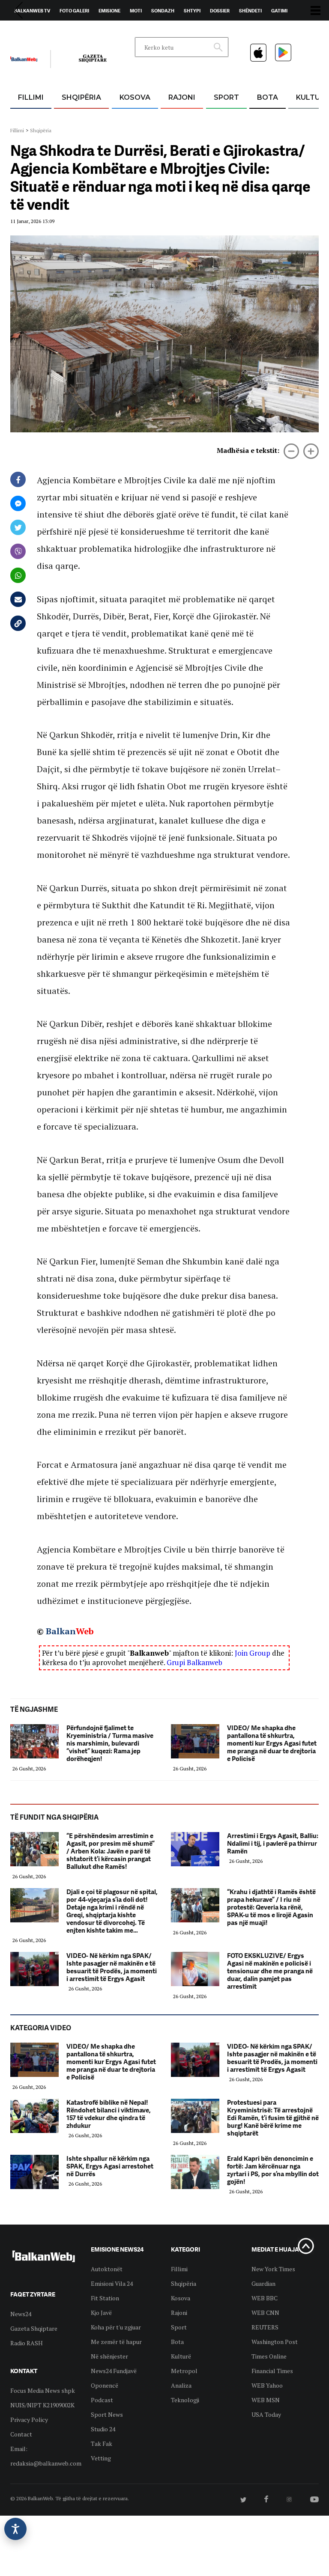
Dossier (220, 11)
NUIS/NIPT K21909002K (42, 2405)
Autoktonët (107, 2269)
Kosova (135, 97)
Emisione (109, 11)
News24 (60, 30)
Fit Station (105, 2298)
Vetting (101, 2458)
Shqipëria (81, 97)
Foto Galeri (74, 11)
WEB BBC (265, 2298)
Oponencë (105, 2385)
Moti (136, 11)
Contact (21, 2434)
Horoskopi (28, 30)
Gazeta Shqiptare (34, 2328)
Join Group (253, 1653)
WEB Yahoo (267, 2385)
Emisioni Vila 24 (112, 2283)
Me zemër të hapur (116, 2342)
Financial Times (272, 2371)
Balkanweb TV (32, 11)
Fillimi (31, 97)
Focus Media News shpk (43, 2390)
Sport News (107, 2414)
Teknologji (185, 2400)
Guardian (263, 2283)
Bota (268, 97)
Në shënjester (109, 2356)
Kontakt (90, 30)
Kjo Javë (101, 2313)
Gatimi (279, 11)
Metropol (184, 2371)
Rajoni (182, 97)
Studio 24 (103, 2429)
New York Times (273, 2269)
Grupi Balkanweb (194, 1662)
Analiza (181, 2385)
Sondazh (163, 11)
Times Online (269, 2356)
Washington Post (275, 2342)
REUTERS (265, 2327)
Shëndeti (250, 11)
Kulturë (181, 2356)
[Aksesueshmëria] (15, 2529)
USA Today (266, 2414)
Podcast (102, 2400)
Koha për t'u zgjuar (116, 2327)
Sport (226, 97)
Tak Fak (102, 2444)
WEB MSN (266, 2400)
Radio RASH (27, 2343)
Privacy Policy (29, 2420)
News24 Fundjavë (114, 2371)
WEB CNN (265, 2313)
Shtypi (192, 11)
